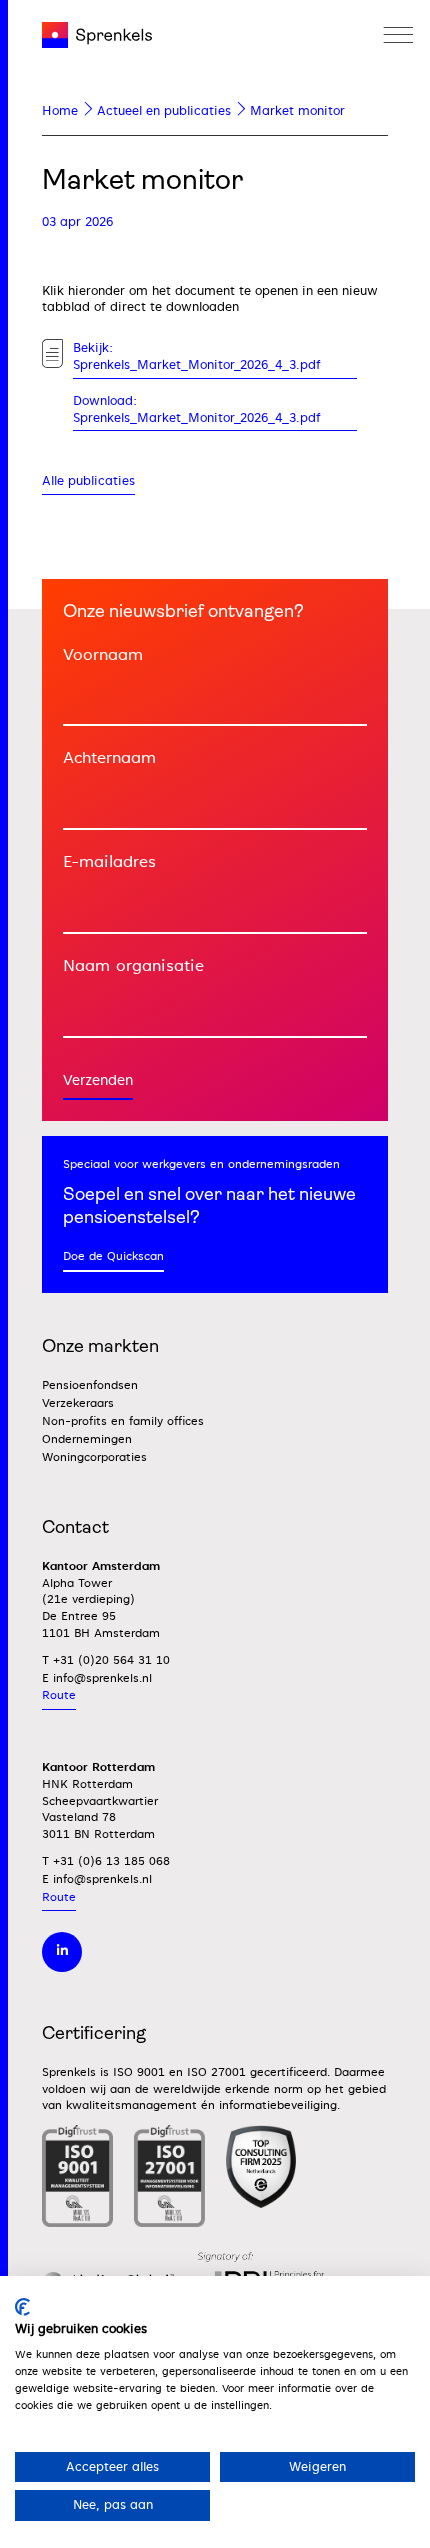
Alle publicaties (88, 481)
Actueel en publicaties (164, 111)
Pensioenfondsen (90, 1385)
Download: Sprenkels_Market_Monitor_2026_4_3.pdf (197, 409)
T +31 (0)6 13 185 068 (106, 1861)
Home (60, 111)
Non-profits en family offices (123, 1421)
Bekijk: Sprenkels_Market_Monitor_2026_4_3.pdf (197, 356)
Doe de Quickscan (113, 1256)
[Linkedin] (62, 1952)
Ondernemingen (87, 1439)
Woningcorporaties (94, 1457)
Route (59, 1695)
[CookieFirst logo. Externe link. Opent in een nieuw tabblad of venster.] (22, 2307)
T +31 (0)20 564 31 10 (106, 1660)
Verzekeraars (78, 1403)
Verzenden (98, 1080)
